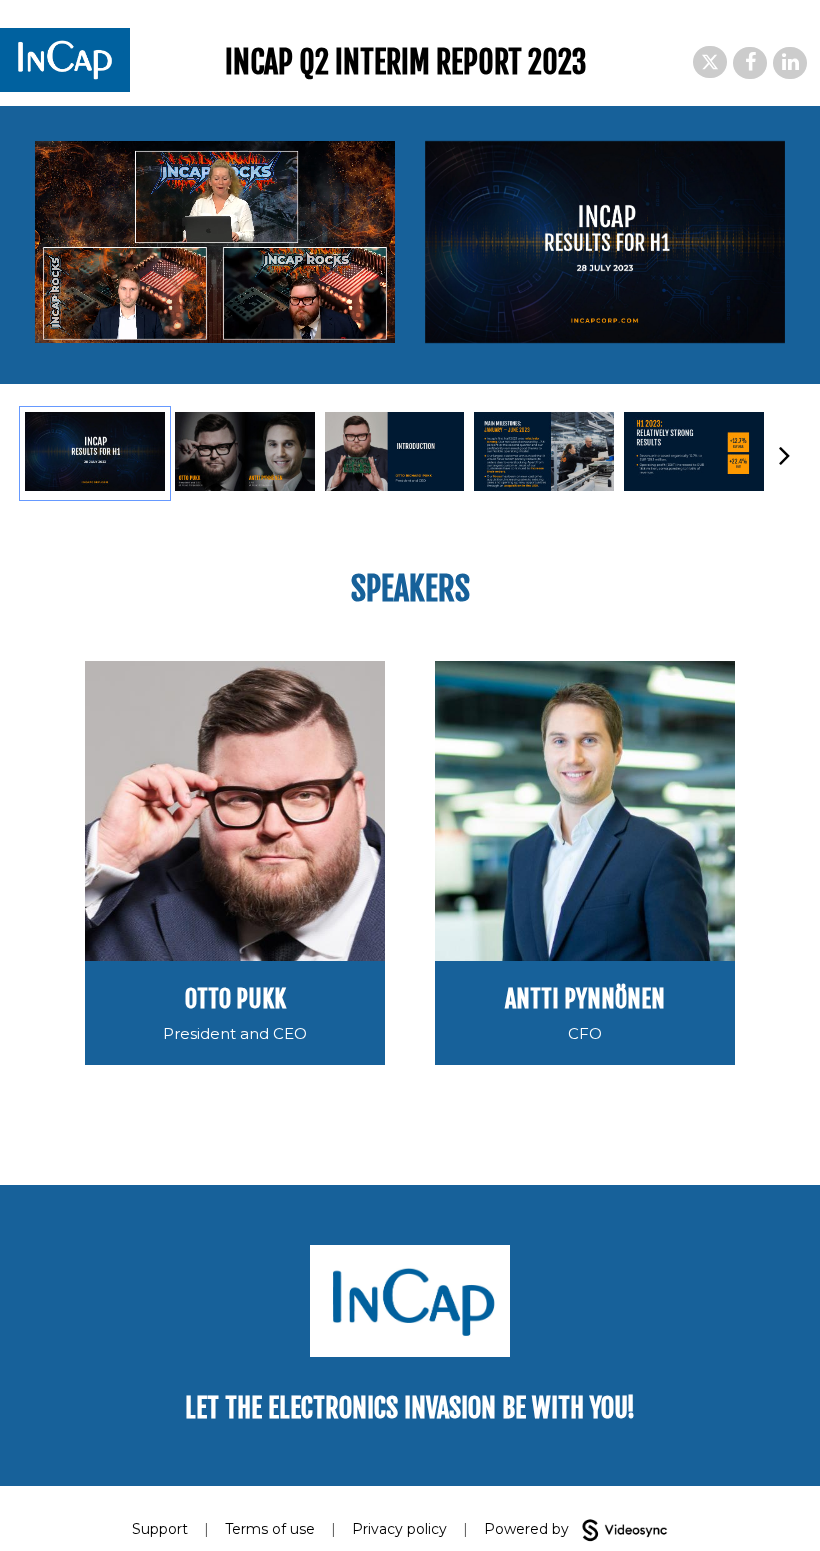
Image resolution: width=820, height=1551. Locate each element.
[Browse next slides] (784, 453)
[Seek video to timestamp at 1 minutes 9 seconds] (395, 453)
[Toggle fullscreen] (770, 156)
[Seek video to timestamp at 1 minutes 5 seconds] (245, 453)
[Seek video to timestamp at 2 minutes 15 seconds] (694, 453)
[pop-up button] (335, 313)
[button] (710, 62)
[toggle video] (305, 313)
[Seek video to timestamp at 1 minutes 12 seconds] (544, 453)
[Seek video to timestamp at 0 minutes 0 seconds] (95, 453)
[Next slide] (770, 245)
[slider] (215, 283)
